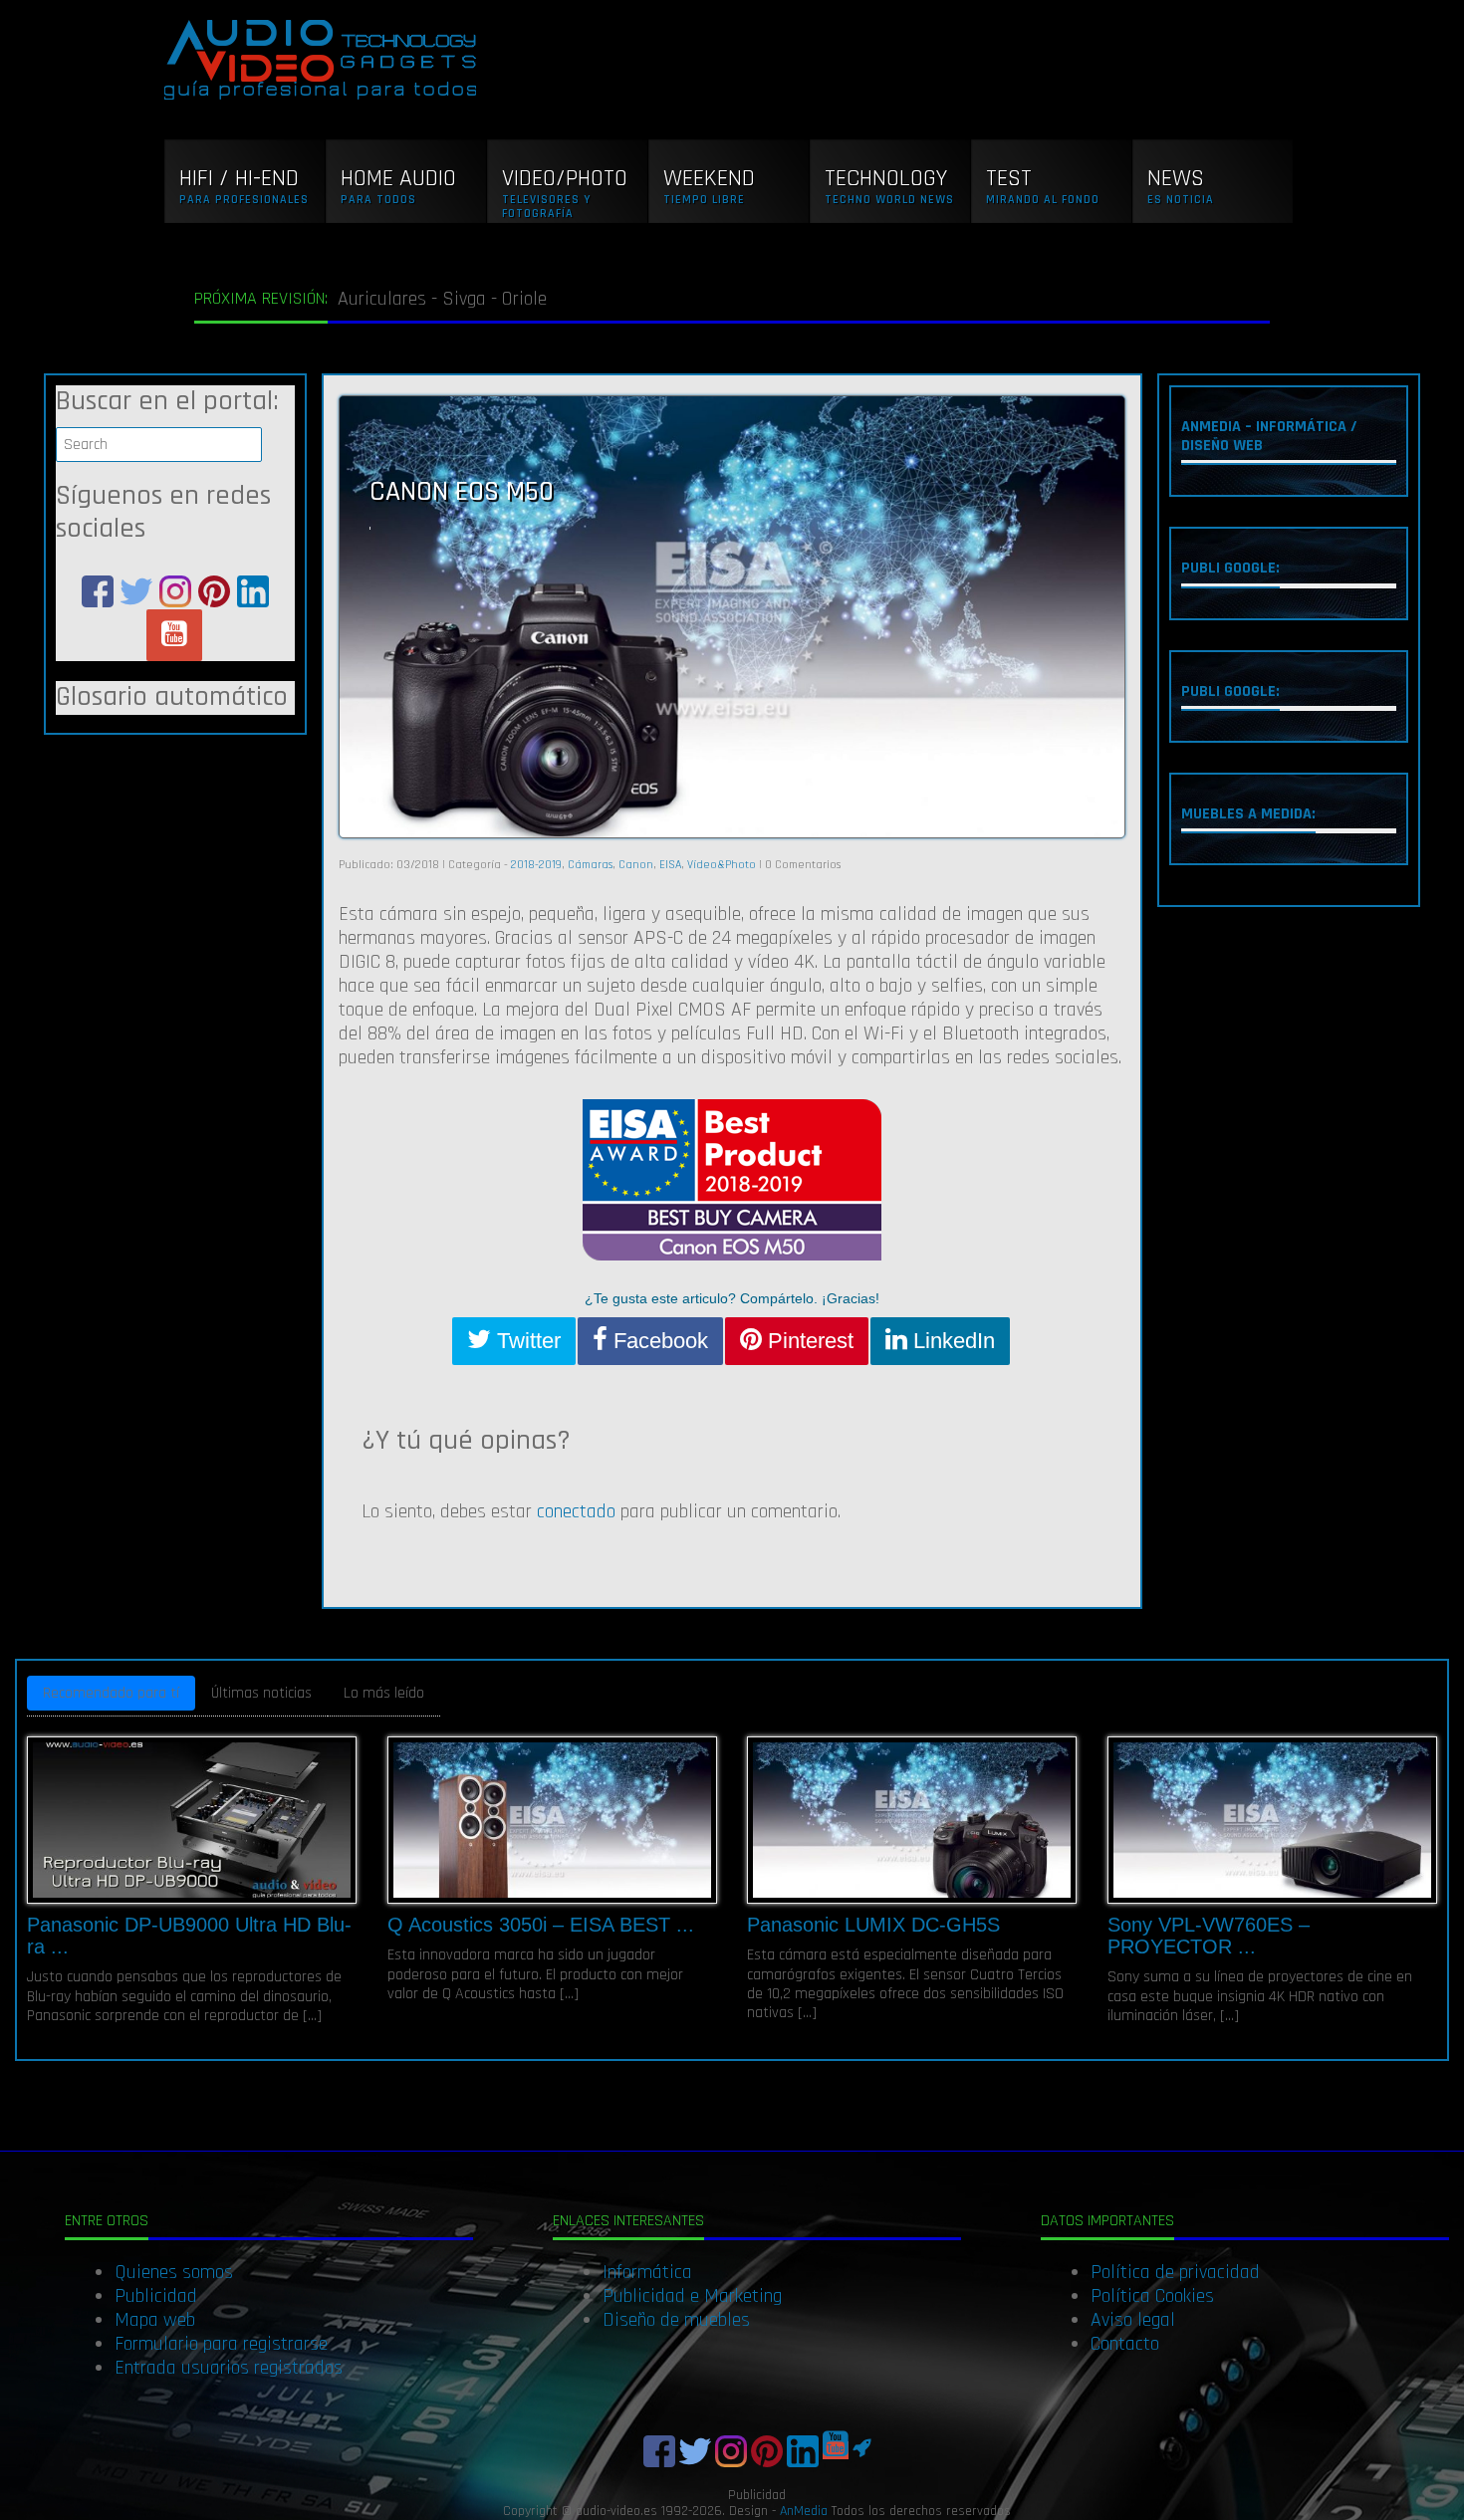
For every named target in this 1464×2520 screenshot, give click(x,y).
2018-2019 (536, 865)
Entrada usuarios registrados (229, 2368)
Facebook (658, 1341)
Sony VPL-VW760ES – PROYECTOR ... (1209, 1936)
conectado (576, 1511)
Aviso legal (1133, 2320)
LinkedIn (951, 1341)
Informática (647, 2272)
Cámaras (590, 865)
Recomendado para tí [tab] (111, 1693)
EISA (670, 865)
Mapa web (155, 2320)
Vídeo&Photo (722, 865)
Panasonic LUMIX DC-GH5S (873, 1925)
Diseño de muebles (676, 2320)
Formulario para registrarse (221, 2344)
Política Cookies (1152, 2296)
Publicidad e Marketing (692, 2296)
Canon (636, 865)
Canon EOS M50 (462, 492)
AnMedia (804, 2511)
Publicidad (156, 2296)
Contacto (1125, 2344)
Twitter (526, 1341)
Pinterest (808, 1341)
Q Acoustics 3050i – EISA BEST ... (541, 1925)
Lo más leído (384, 1693)
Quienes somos (174, 2272)
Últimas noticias (261, 1693)
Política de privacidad (1175, 2272)
